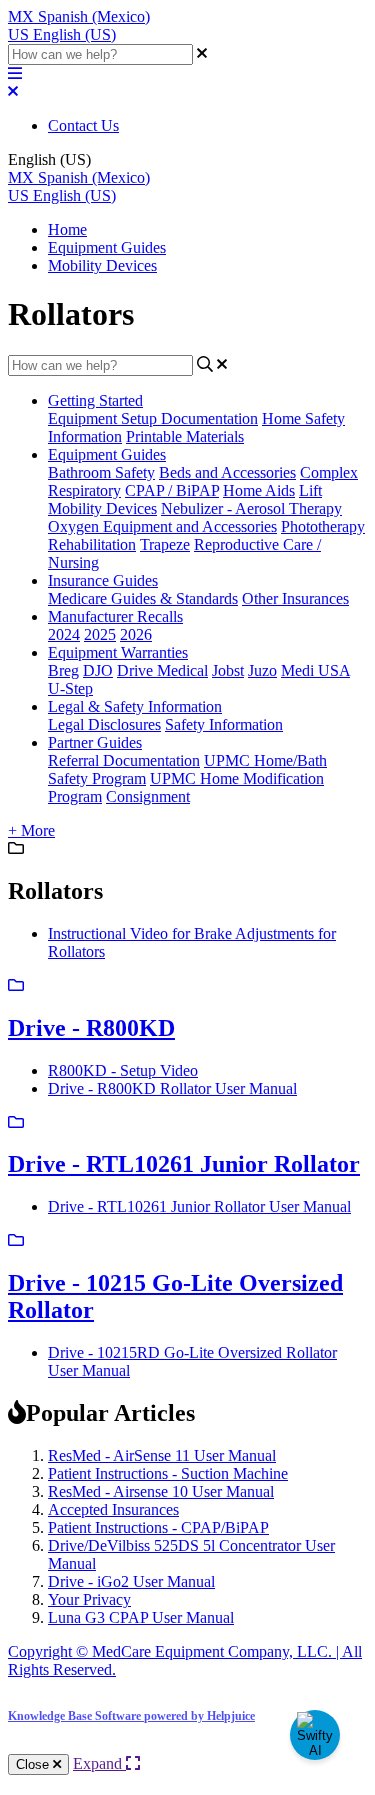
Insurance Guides (103, 580)
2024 (64, 634)
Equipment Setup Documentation (153, 418)
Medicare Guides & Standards (143, 598)
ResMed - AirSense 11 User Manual (162, 1455)
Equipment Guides (107, 247)
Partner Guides (95, 742)
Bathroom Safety (101, 472)
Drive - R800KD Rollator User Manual (172, 1088)
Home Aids (259, 490)
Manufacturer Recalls (115, 616)
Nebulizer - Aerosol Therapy (251, 508)
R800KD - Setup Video (123, 1070)
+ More (31, 830)
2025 (100, 634)
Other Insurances (295, 598)
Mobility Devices (102, 265)
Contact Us (83, 125)
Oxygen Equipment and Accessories (162, 526)
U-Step (70, 688)
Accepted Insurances (113, 1509)
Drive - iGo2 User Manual (131, 1581)
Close (34, 1764)
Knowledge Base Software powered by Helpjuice (131, 1716)
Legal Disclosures (104, 724)
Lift (310, 490)
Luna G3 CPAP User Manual (141, 1617)
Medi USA (315, 670)
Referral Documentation (124, 760)
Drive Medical (162, 670)
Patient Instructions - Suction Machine (168, 1473)
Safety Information (224, 724)
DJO (98, 670)
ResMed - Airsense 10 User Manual (161, 1491)
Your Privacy (89, 1599)
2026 (136, 634)
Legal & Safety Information (135, 706)
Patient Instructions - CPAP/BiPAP (158, 1527)
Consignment (148, 796)
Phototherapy (323, 526)
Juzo (262, 670)
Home (67, 229)
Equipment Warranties (118, 652)
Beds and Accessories (227, 472)
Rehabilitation (92, 544)
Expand (99, 1763)
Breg (63, 670)
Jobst (228, 670)
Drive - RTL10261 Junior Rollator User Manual (199, 1206)
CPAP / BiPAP (172, 490)
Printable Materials (185, 436)
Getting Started (95, 400)
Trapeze (165, 544)
